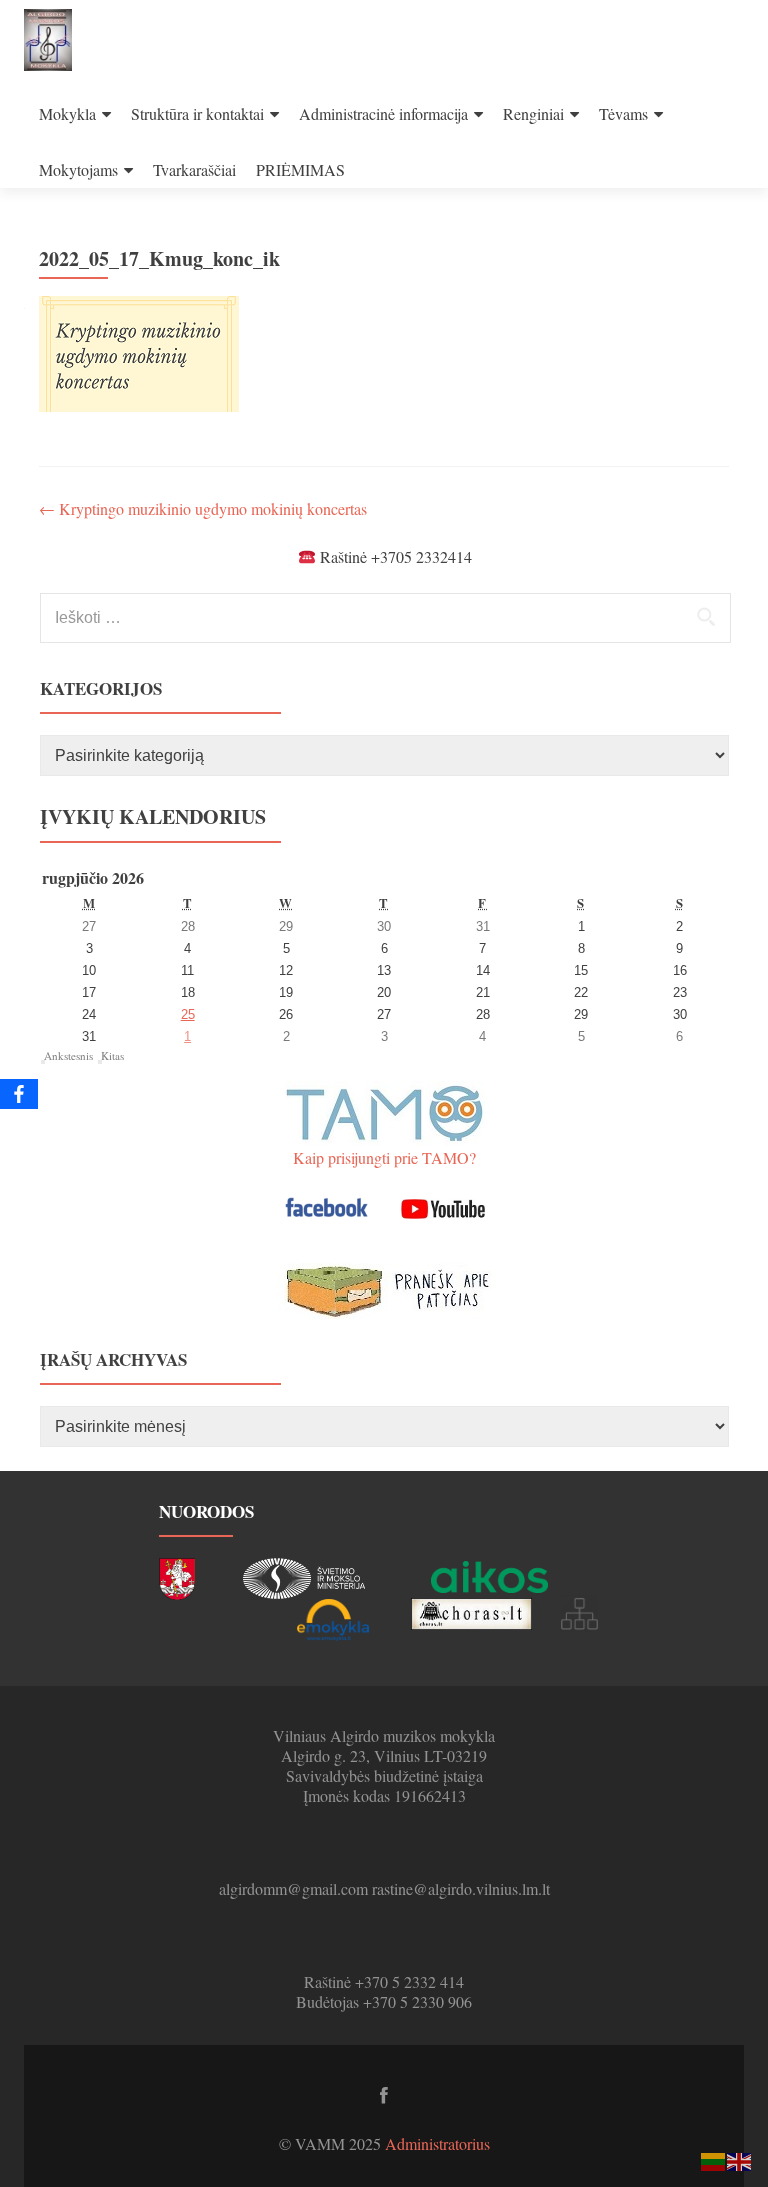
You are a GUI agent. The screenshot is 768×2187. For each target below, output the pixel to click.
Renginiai (533, 113)
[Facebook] (19, 1094)
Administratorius (437, 2143)
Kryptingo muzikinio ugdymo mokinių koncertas (203, 508)
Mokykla (67, 113)
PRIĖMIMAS (300, 169)
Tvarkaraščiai (194, 169)
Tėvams (623, 113)
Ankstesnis (68, 1055)
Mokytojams (78, 169)
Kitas (112, 1055)
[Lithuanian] (714, 2159)
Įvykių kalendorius (153, 816)
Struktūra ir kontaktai (197, 113)
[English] (740, 2159)
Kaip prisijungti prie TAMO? (384, 1157)
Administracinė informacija (383, 113)
